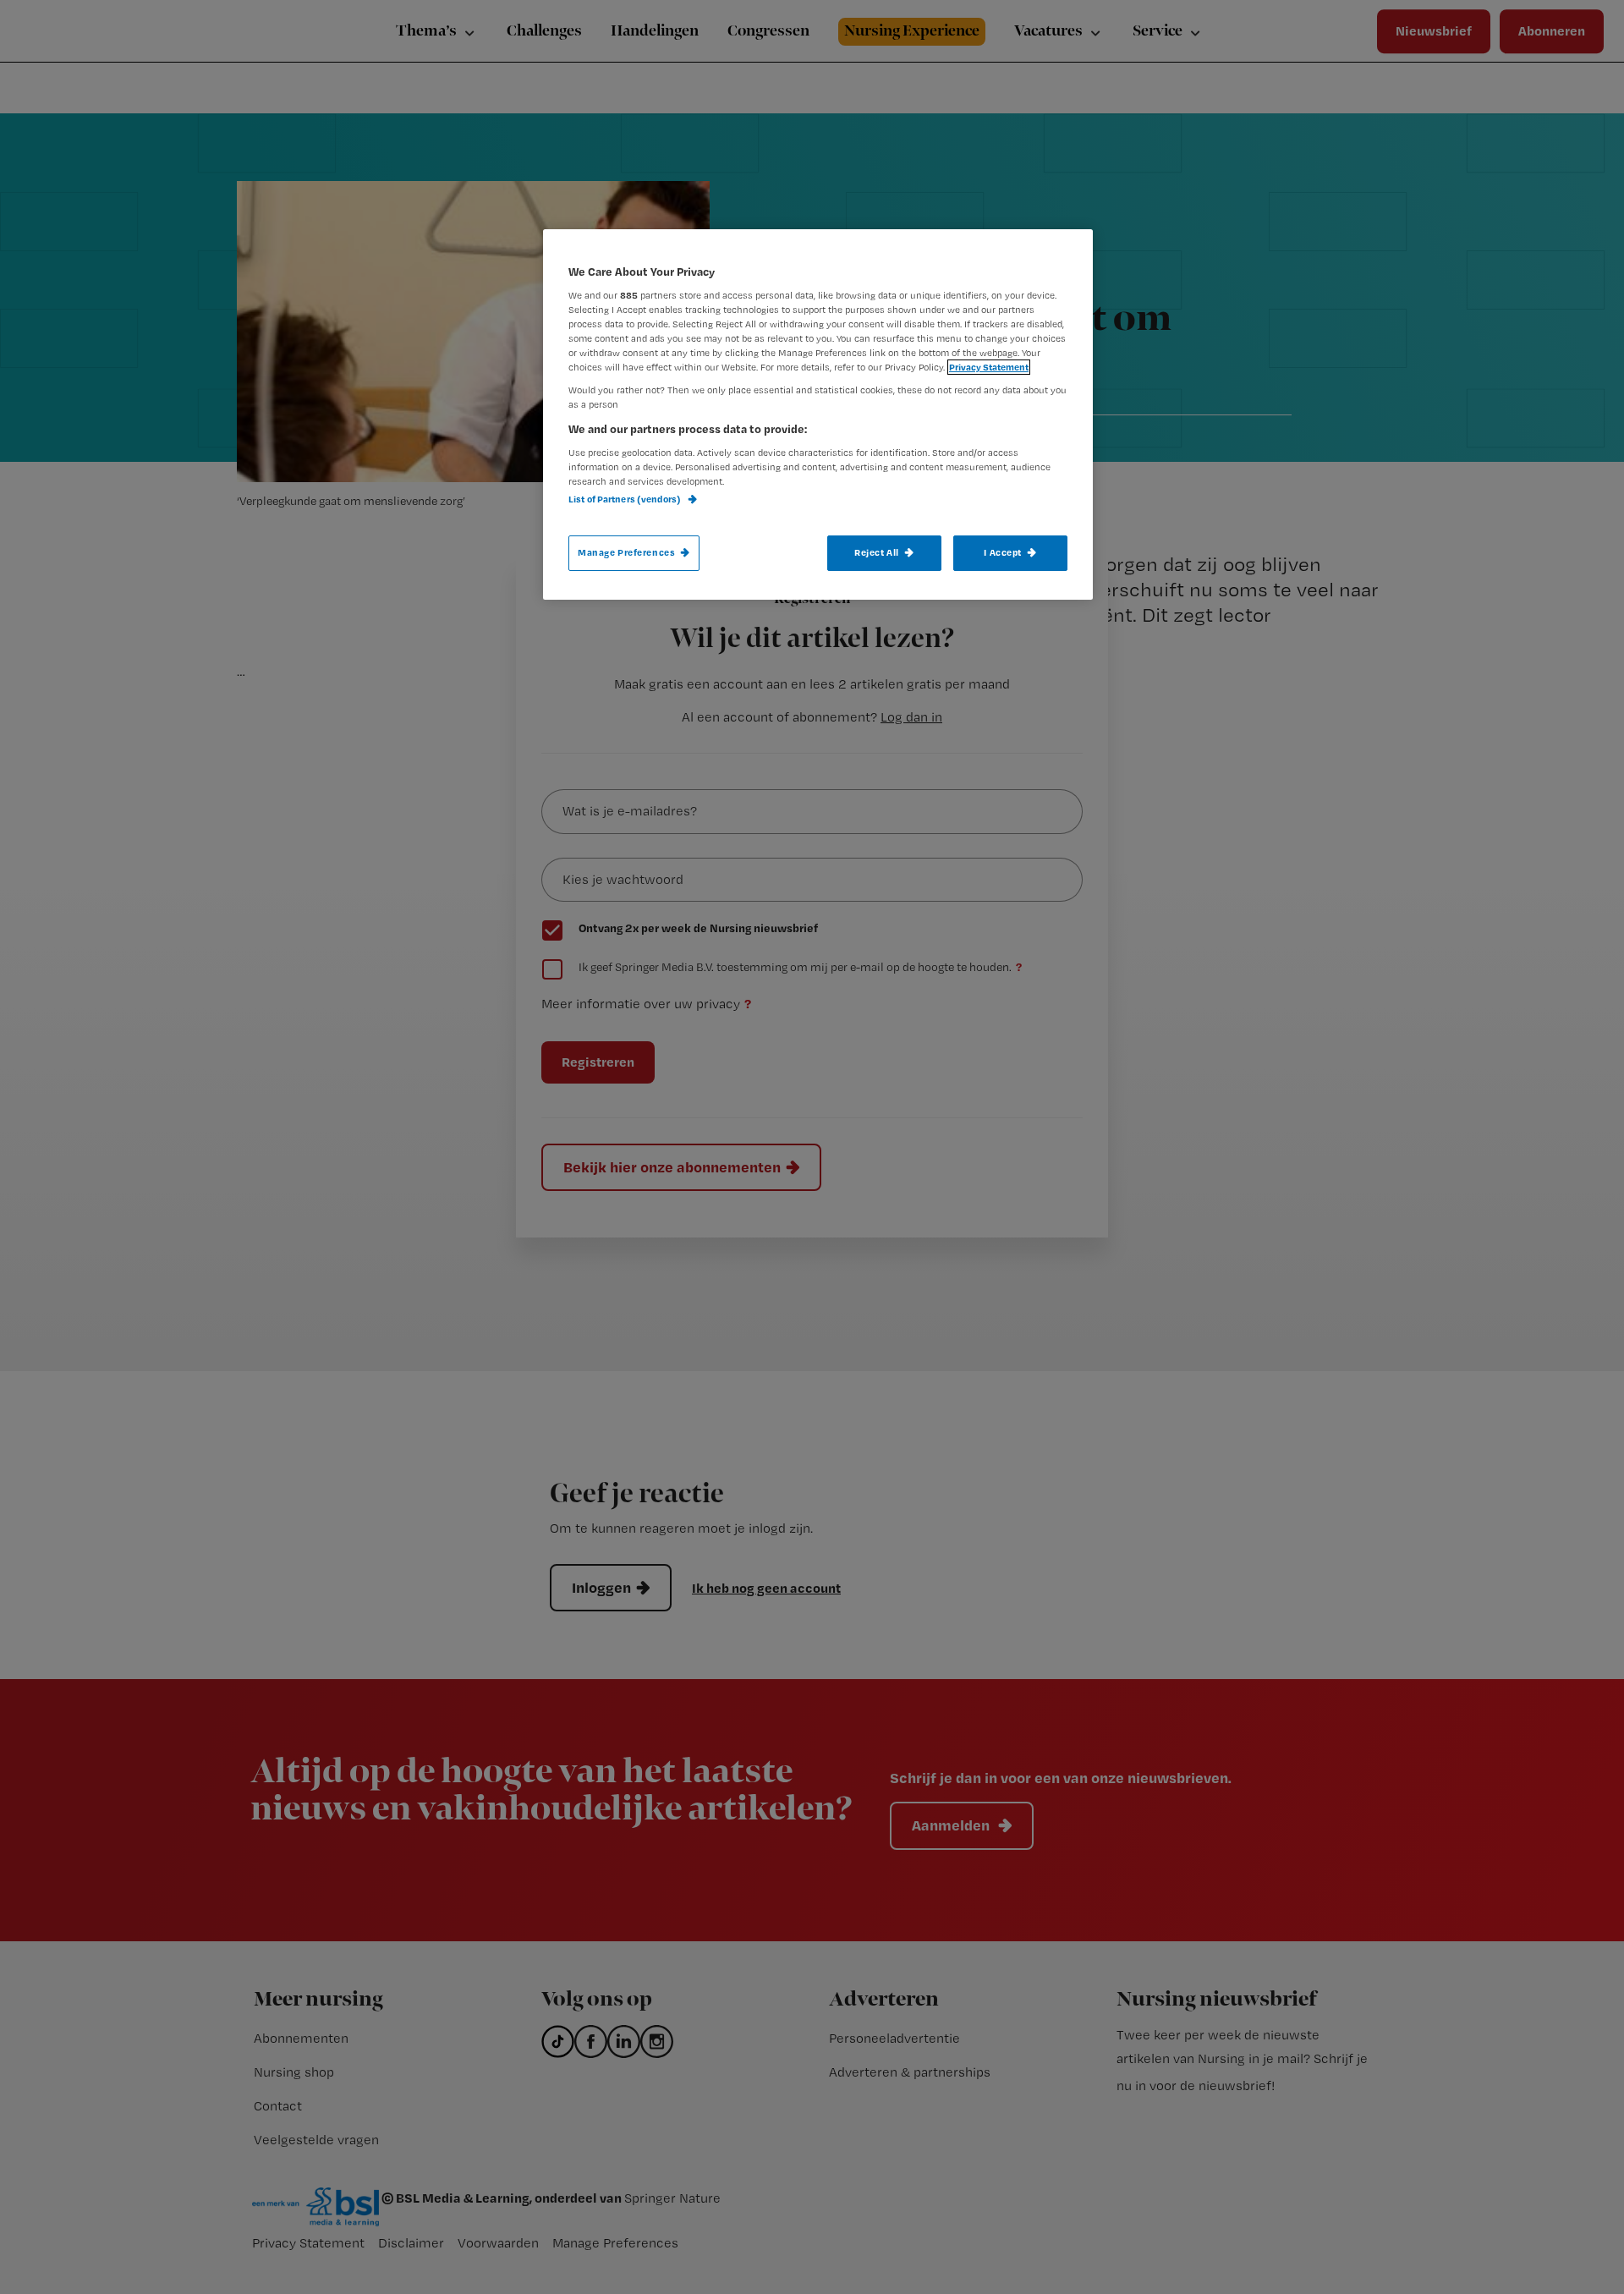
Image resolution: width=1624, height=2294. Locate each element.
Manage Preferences (626, 552)
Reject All (877, 552)
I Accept (1003, 552)
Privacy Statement (989, 367)
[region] (818, 414)
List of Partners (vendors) (625, 499)
